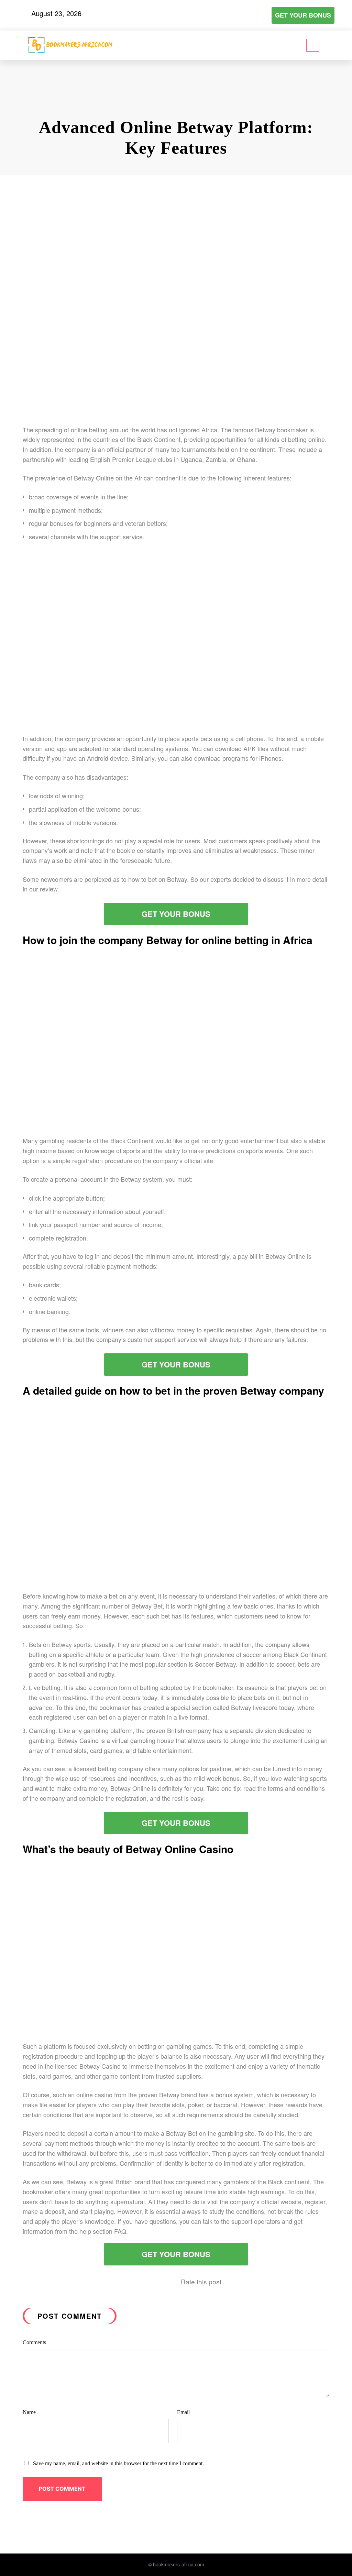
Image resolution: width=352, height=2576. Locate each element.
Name (29, 2412)
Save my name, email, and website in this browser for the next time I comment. (118, 2463)
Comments (34, 2342)
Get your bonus (303, 15)
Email (183, 2412)
